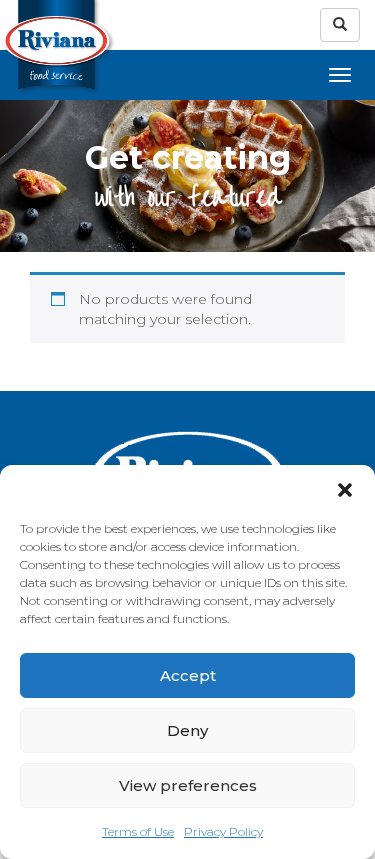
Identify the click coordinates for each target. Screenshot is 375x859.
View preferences (188, 785)
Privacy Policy (223, 831)
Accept (188, 675)
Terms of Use (138, 831)
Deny (187, 730)
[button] (345, 490)
